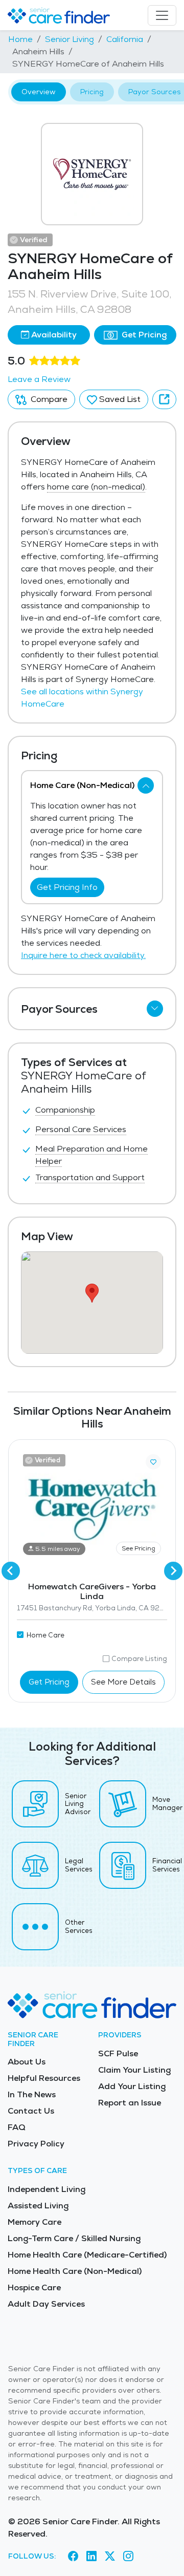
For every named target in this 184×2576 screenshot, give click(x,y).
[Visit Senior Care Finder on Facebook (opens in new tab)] (73, 2556)
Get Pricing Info (67, 887)
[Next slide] (173, 1571)
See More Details (123, 1682)
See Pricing (139, 1548)
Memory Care (34, 2222)
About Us (27, 2062)
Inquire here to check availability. (83, 955)
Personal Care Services (81, 1129)
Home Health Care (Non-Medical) (75, 2271)
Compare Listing (139, 1659)
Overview (39, 92)
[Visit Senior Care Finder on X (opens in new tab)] (110, 2556)
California (125, 39)
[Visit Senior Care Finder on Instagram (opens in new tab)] (128, 2556)
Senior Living (70, 39)
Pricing (92, 92)
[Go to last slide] (11, 1571)
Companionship (65, 1110)
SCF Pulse (118, 2053)
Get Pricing (143, 335)
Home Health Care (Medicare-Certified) (87, 2255)
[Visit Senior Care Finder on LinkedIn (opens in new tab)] (91, 2556)
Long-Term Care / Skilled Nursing (74, 2238)
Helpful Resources (44, 2078)
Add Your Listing (132, 2086)
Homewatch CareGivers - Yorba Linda (92, 1591)
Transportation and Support (90, 1177)
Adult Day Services (46, 2304)
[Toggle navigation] (162, 15)
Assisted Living (38, 2206)
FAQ (17, 2127)
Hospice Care (34, 2287)
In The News (32, 2094)
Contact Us (31, 2111)
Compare (48, 399)
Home (20, 39)
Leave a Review (39, 379)
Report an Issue (130, 2103)
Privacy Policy (36, 2144)
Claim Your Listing (134, 2070)
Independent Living (47, 2189)
